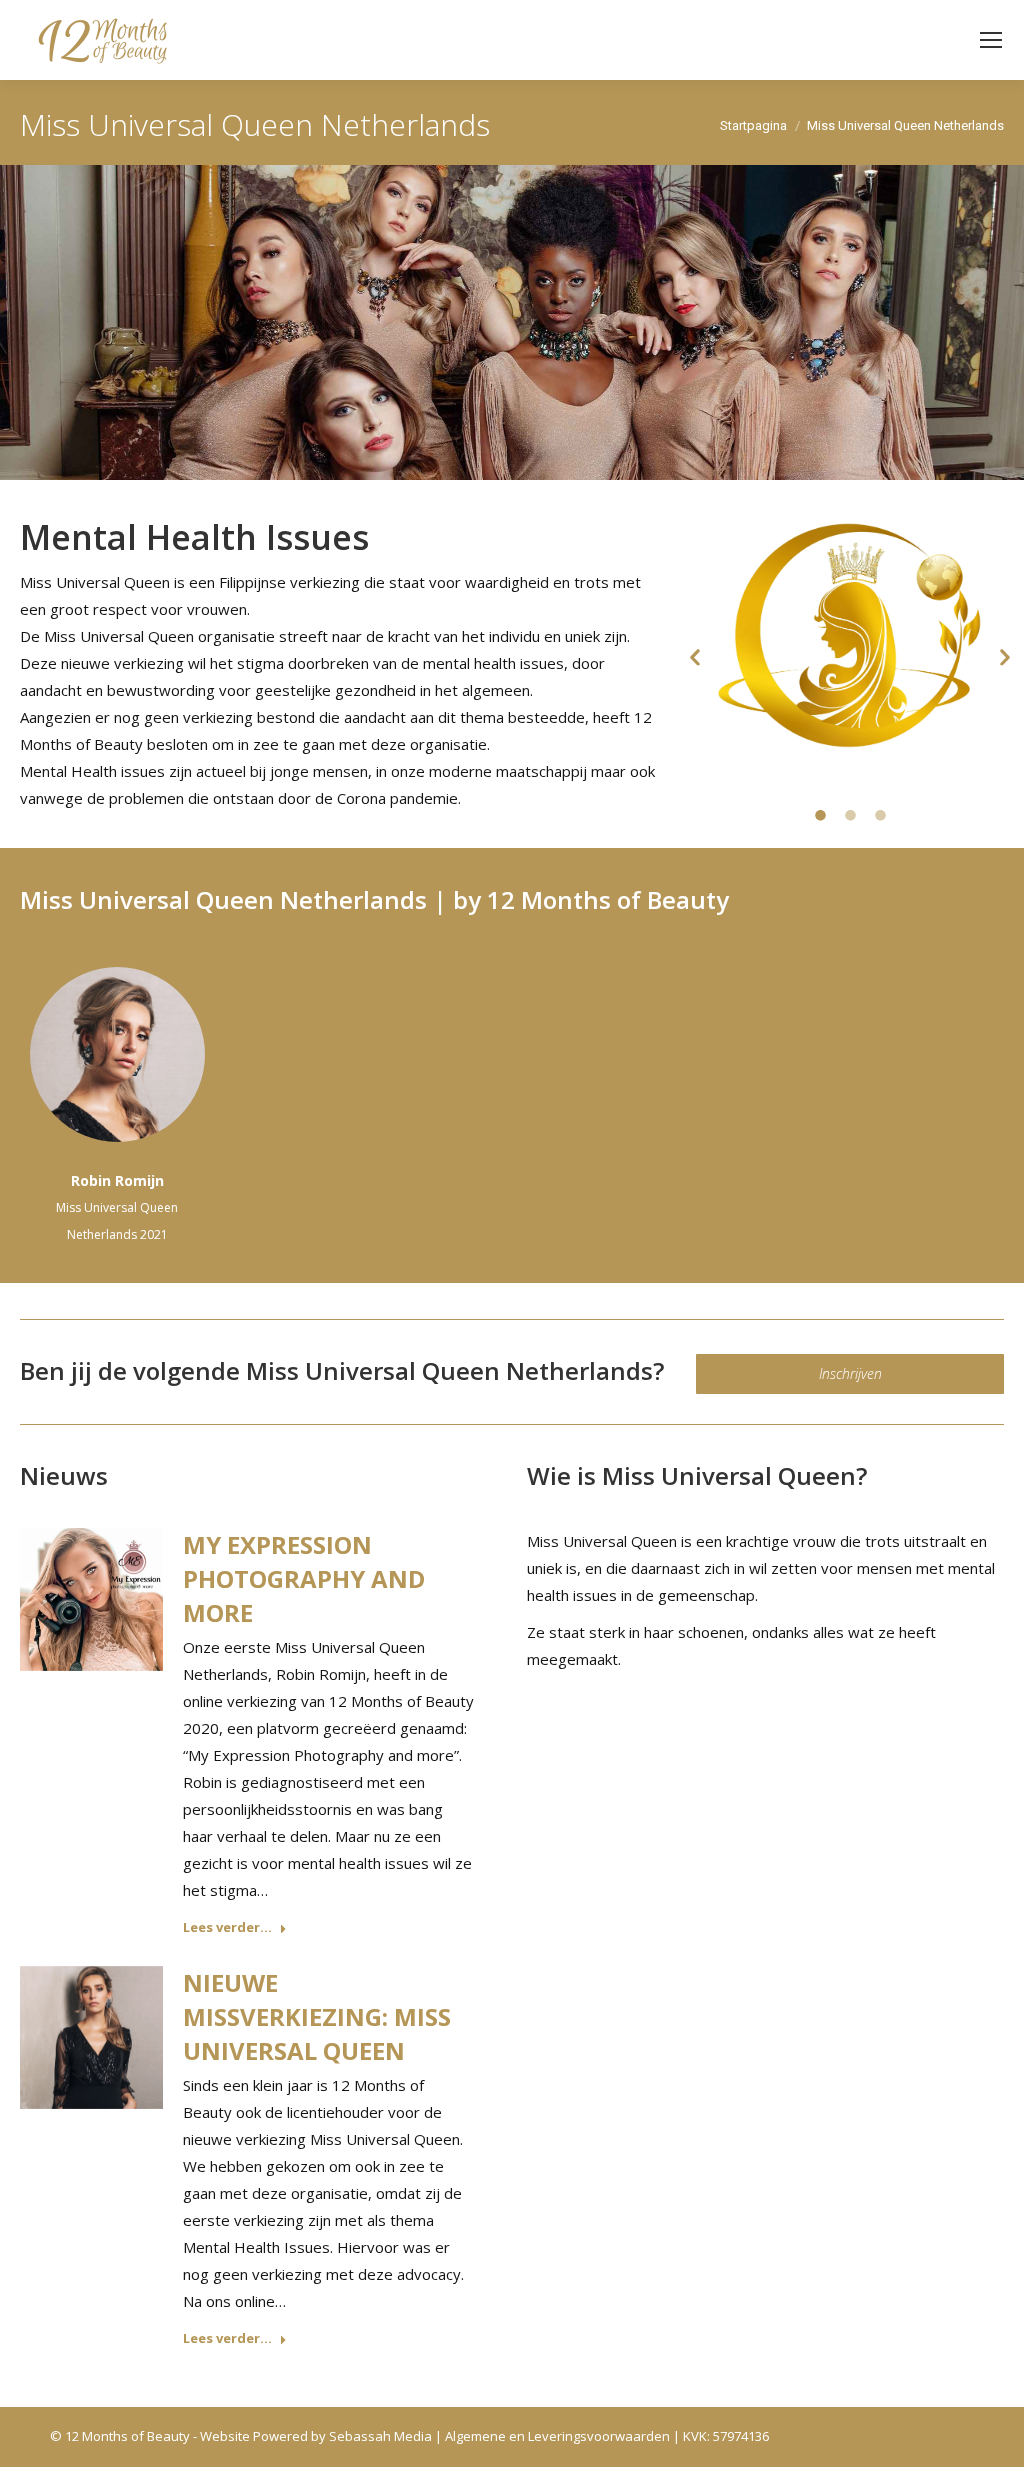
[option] (850, 635)
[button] (695, 658)
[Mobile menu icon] (991, 40)
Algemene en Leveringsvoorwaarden (557, 2436)
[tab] (820, 813)
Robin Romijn (117, 1180)
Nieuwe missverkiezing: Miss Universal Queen (317, 2016)
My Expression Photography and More (304, 1578)
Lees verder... (227, 1927)
